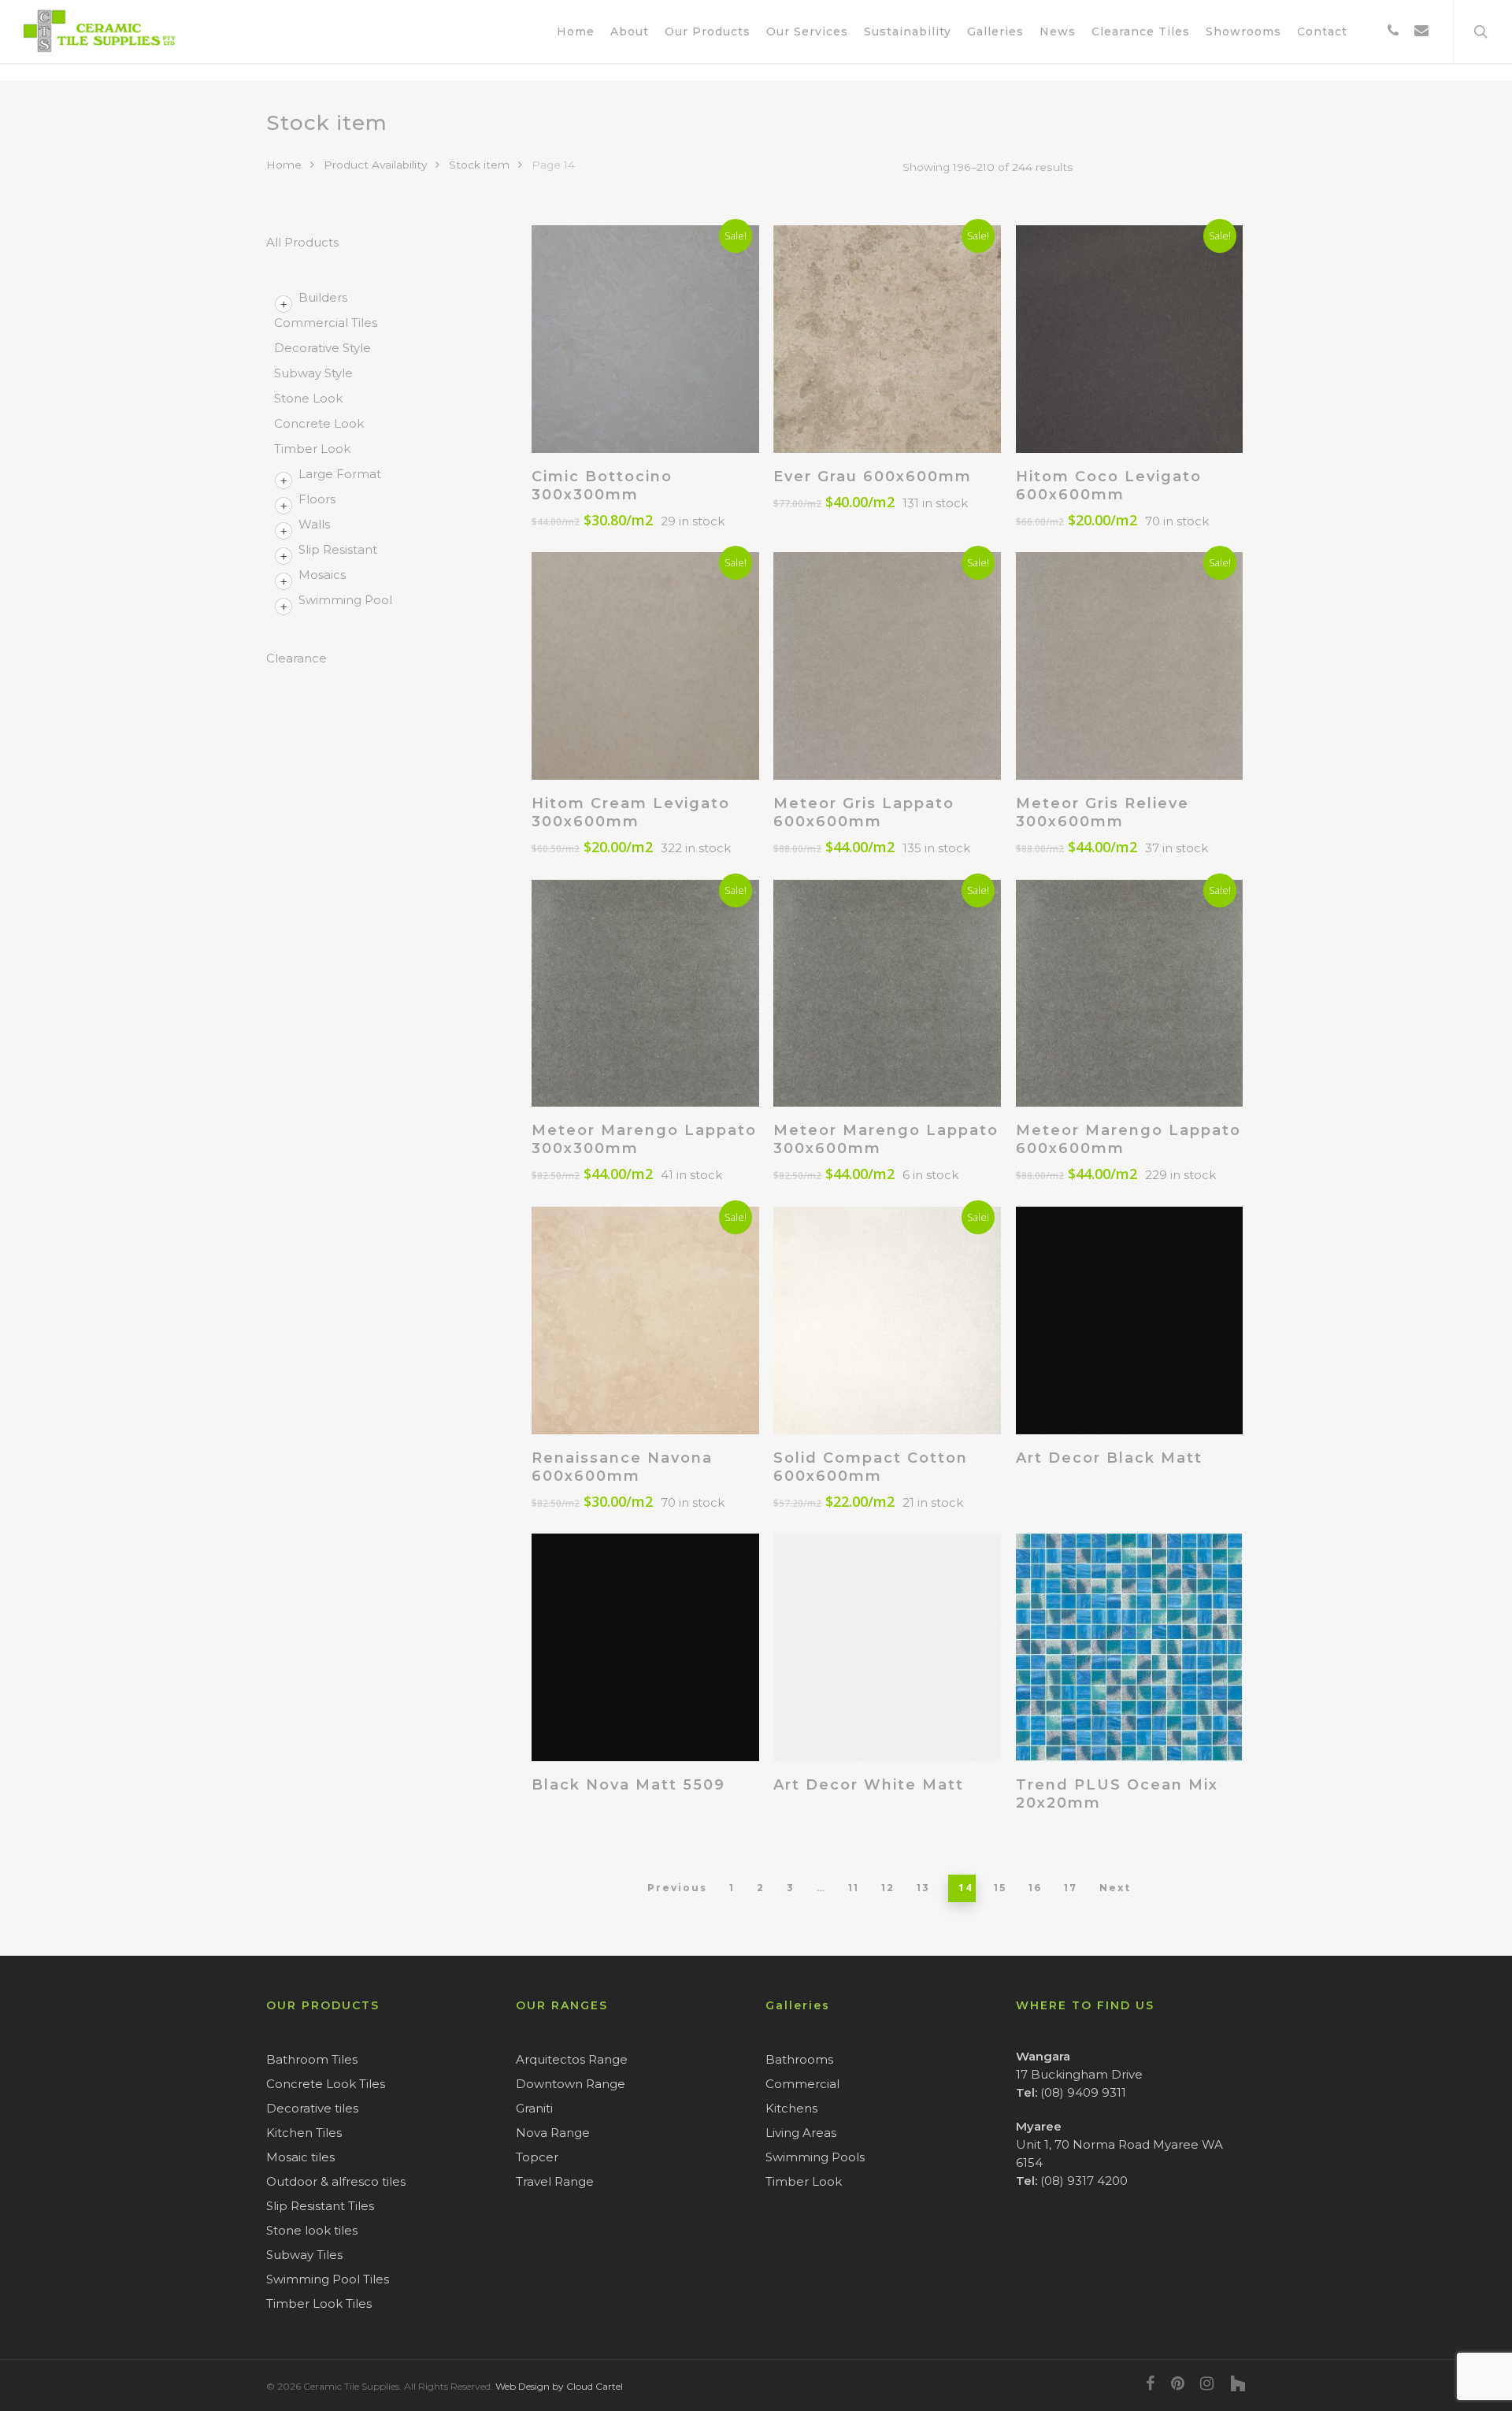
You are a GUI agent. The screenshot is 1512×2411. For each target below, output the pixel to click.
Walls (314, 524)
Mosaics (322, 575)
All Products (302, 242)
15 (1000, 1888)
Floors (317, 499)
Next (1115, 1888)
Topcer (537, 2157)
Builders (323, 297)
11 (854, 1888)
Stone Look (308, 398)
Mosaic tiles (300, 2157)
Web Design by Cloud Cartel (559, 2386)
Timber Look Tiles (319, 2303)
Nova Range (553, 2133)
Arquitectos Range (572, 2059)
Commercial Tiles (326, 323)
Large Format (340, 474)
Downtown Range (571, 2084)
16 (1035, 1888)
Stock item (479, 165)
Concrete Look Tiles (326, 2084)
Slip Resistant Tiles (320, 2206)
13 (923, 1888)
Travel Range (555, 2181)
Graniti (534, 2108)
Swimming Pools (815, 2157)
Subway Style (313, 373)
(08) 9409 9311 (1083, 2092)
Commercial (802, 2084)
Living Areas (801, 2133)
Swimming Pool (345, 600)
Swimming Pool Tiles (328, 2279)
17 (1071, 1888)
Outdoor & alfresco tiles (336, 2181)
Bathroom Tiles (312, 2059)
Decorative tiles (312, 2108)
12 (888, 1888)
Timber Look (312, 449)
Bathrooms (799, 2059)
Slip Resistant (338, 549)
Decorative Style (322, 348)
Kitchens (791, 2108)
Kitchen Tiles (304, 2133)
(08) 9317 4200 (1084, 2181)
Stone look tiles (312, 2230)
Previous (677, 1888)
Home (284, 165)
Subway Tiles (304, 2255)
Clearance (296, 658)
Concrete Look (319, 423)
